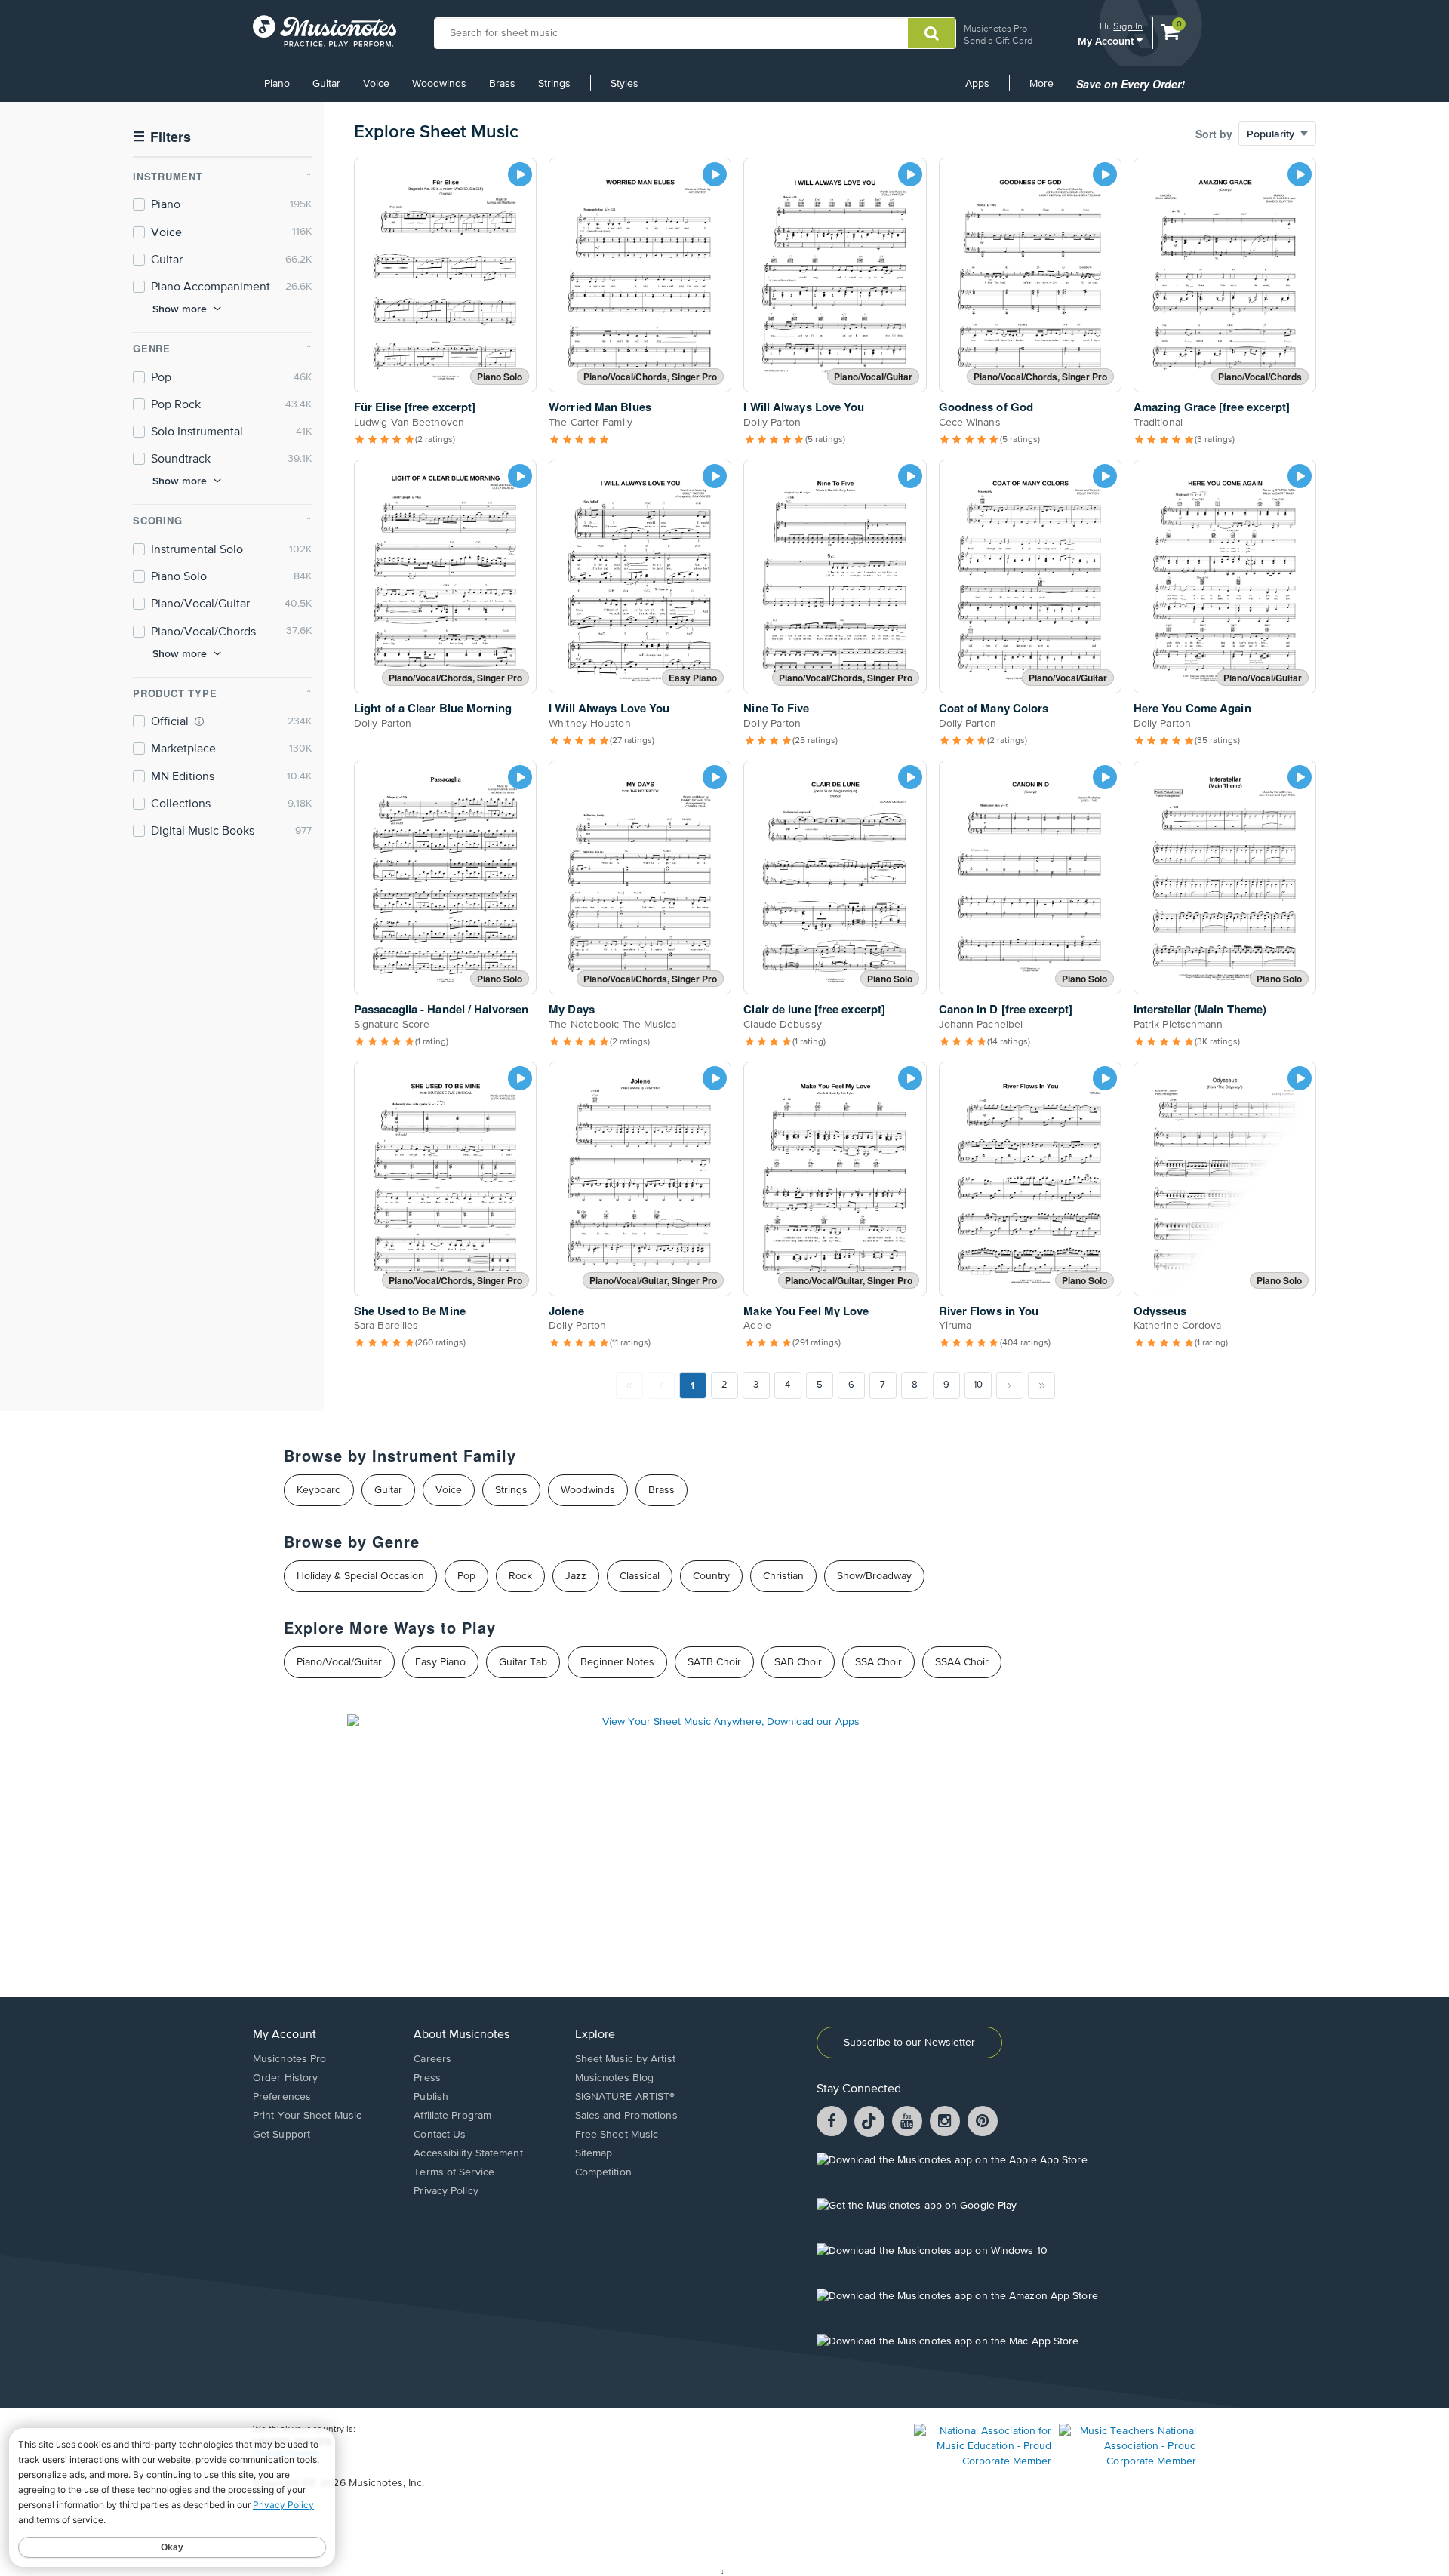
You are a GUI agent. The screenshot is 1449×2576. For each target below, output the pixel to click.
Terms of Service (454, 2172)
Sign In (1128, 26)
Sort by (1214, 134)
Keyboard (319, 1490)
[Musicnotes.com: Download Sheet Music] (325, 31)
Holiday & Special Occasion (360, 1576)
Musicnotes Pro (995, 28)
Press (427, 2078)
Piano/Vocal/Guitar (339, 1662)
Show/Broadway (874, 1576)
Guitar (326, 84)
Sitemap (594, 2153)
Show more (180, 309)
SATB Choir (714, 1662)
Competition (603, 2172)
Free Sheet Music (617, 2135)
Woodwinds (439, 84)
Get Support (281, 2135)
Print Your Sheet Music (307, 2116)
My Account (1107, 40)
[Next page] (1010, 1385)
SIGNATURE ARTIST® (625, 2097)
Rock (520, 1576)
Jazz (576, 1576)
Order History (285, 2078)
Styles (625, 84)
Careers (432, 2059)
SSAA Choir (962, 1662)
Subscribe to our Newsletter (909, 2043)
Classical (640, 1576)
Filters (162, 137)
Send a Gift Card (998, 40)
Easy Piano (440, 1662)
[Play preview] (520, 174)
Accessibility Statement (468, 2153)
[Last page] (1041, 1385)
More (1047, 89)
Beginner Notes (617, 1662)
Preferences (282, 2097)
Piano (277, 84)
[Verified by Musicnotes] (199, 721)
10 (978, 1385)
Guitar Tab (523, 1662)
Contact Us (440, 2135)
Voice (376, 84)
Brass (502, 84)
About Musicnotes (461, 2035)
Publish (431, 2097)
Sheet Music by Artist (625, 2059)
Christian (783, 1576)
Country (711, 1576)
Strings (554, 84)
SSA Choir (878, 1662)
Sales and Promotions (626, 2116)
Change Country (286, 2454)
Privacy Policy (446, 2191)
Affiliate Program (452, 2116)
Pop (466, 1576)
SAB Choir (798, 1662)
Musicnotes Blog (615, 2078)
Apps (977, 84)
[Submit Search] (932, 33)
